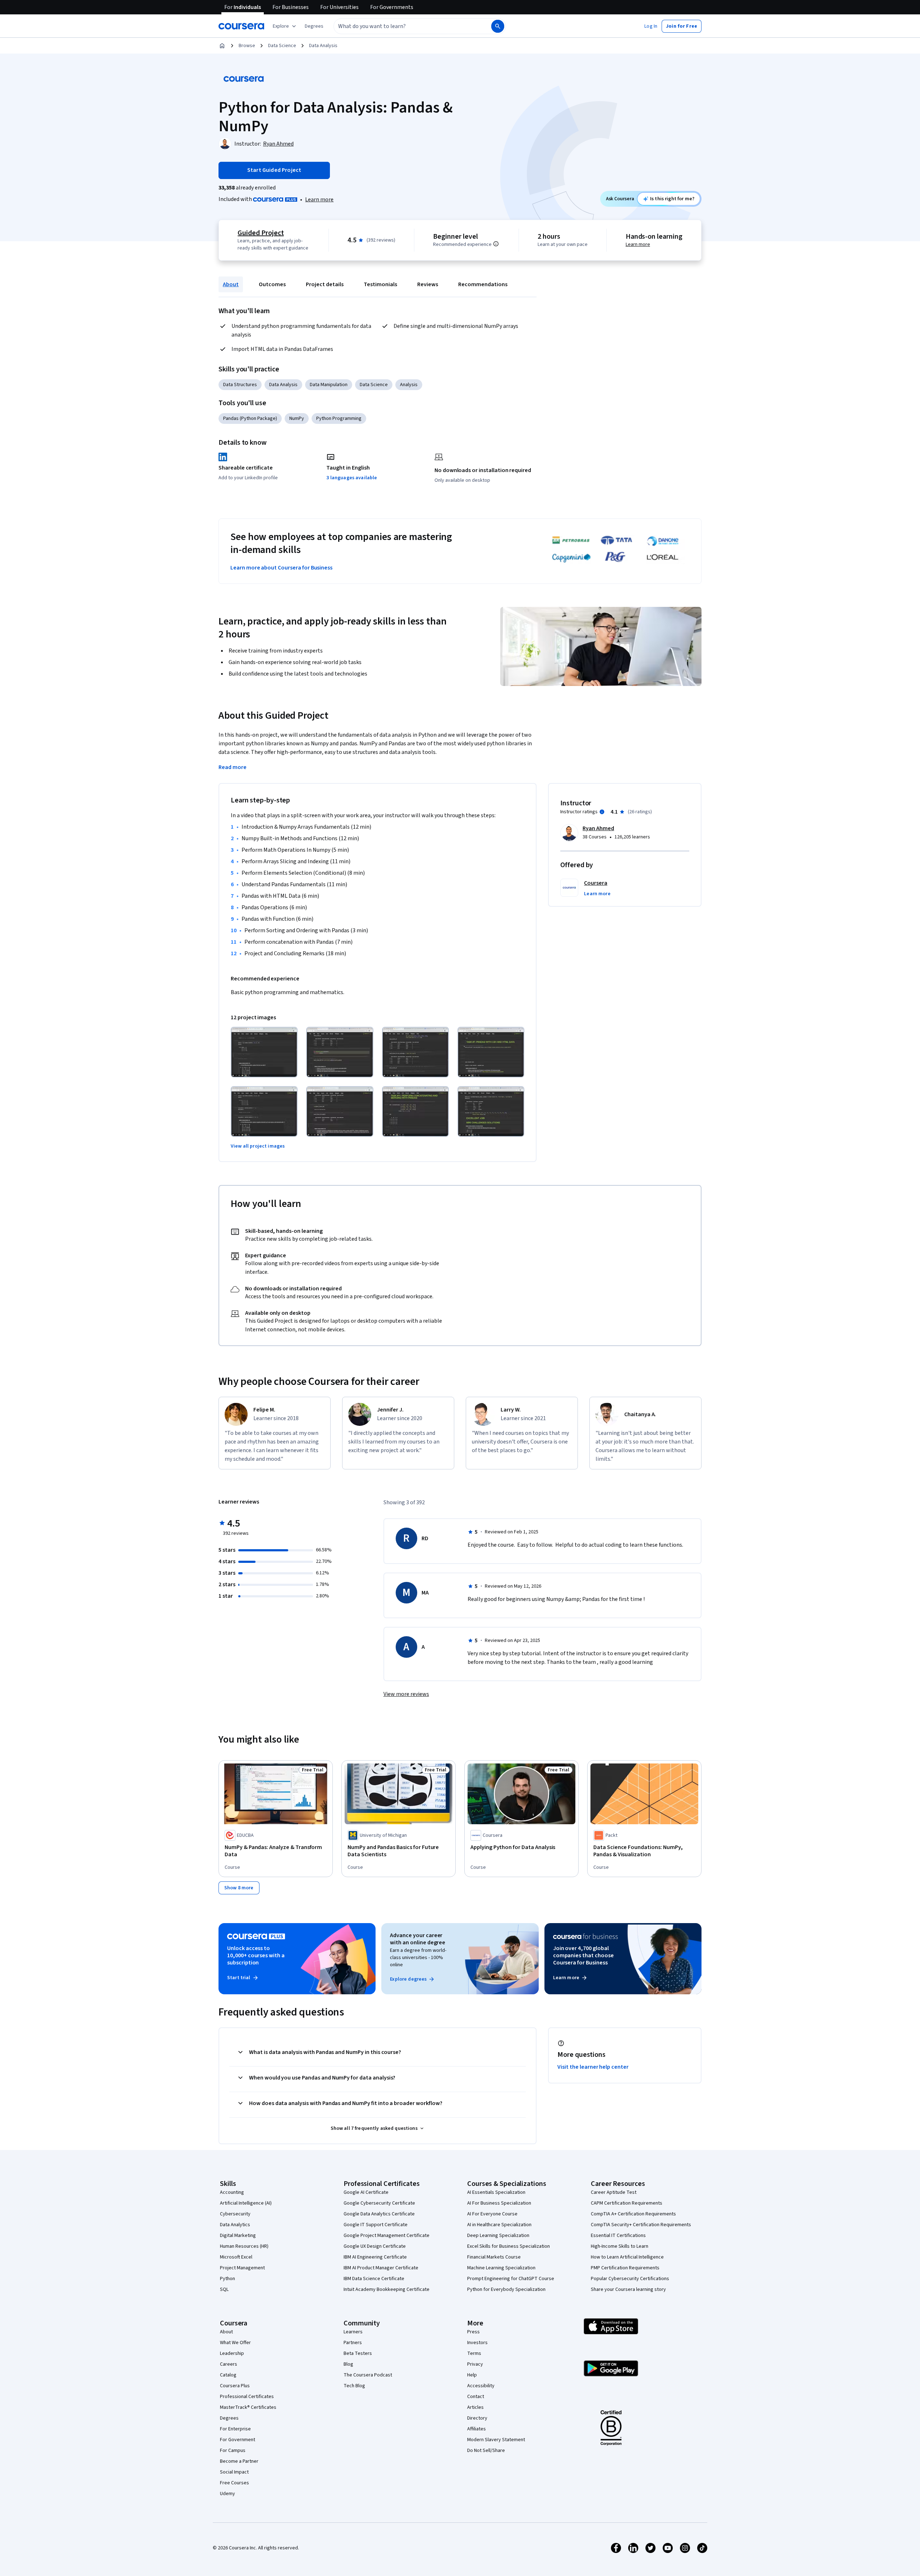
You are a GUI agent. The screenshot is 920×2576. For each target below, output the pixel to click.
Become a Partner (239, 2461)
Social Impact (234, 2472)
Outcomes (272, 284)
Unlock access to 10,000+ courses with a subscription (256, 1955)
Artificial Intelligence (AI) (246, 2203)
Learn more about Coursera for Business (281, 568)
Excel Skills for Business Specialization (509, 2246)
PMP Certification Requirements (625, 2268)
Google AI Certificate (366, 2192)
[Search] (498, 26)
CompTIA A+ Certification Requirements (633, 2214)
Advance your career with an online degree (418, 1939)
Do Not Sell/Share (486, 2451)
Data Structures (240, 385)
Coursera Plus (235, 2386)
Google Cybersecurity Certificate (379, 2203)
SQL (224, 2289)
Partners (353, 2343)
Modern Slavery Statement (496, 2440)
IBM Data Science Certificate (374, 2279)
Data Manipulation (329, 385)
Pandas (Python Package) (250, 418)
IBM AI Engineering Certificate (375, 2257)
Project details (325, 284)
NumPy (297, 418)
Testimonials (380, 284)
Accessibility (481, 2386)
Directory (477, 2418)
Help (472, 2375)
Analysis (409, 385)
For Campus (233, 2451)
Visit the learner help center (593, 2067)
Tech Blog (354, 2386)
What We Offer (235, 2343)
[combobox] (405, 26)
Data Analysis (323, 46)
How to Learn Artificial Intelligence (627, 2257)
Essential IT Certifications (618, 2236)
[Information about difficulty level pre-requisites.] (496, 244)
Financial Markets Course (494, 2257)
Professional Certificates (247, 2397)
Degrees (229, 2418)
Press (473, 2332)
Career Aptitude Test (614, 2192)
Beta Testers (358, 2353)
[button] (314, 26)
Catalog (228, 2375)
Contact (476, 2397)
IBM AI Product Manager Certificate (381, 2268)
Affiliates (477, 2429)
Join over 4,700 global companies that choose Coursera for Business (583, 1955)
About (231, 284)
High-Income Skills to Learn (620, 2246)
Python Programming (339, 418)
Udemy (227, 2494)
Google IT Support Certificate (376, 2225)
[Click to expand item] (264, 1052)
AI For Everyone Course (492, 2214)
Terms (474, 2353)
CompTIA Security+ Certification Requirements (641, 2225)
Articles (475, 2407)
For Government (238, 2440)
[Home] (222, 46)
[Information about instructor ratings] (602, 812)
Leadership (232, 2353)
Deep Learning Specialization (498, 2236)
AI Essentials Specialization (496, 2192)
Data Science (282, 46)
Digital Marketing (238, 2236)
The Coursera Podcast (368, 2375)
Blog (348, 2364)
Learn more (319, 200)
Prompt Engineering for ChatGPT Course (511, 2279)
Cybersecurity (235, 2214)
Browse (247, 46)
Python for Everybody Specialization (506, 2289)
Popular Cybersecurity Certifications (630, 2279)
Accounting (232, 2192)
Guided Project (261, 233)
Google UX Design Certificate (375, 2246)
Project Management (242, 2268)
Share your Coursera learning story (628, 2289)
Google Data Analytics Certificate (379, 2214)
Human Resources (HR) (244, 2246)
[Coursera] (241, 26)
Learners (353, 2332)
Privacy (475, 2364)
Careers (229, 2364)
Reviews (428, 284)
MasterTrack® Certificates (248, 2407)
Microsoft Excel (236, 2257)
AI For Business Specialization (499, 2203)
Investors (477, 2343)
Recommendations (483, 284)
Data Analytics (235, 2225)
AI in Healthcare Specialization (499, 2225)
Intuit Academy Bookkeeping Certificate (387, 2289)
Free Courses (234, 2483)
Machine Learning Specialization (501, 2268)
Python (227, 2279)
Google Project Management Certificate (387, 2236)
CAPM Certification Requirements (627, 2203)
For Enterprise (235, 2429)
